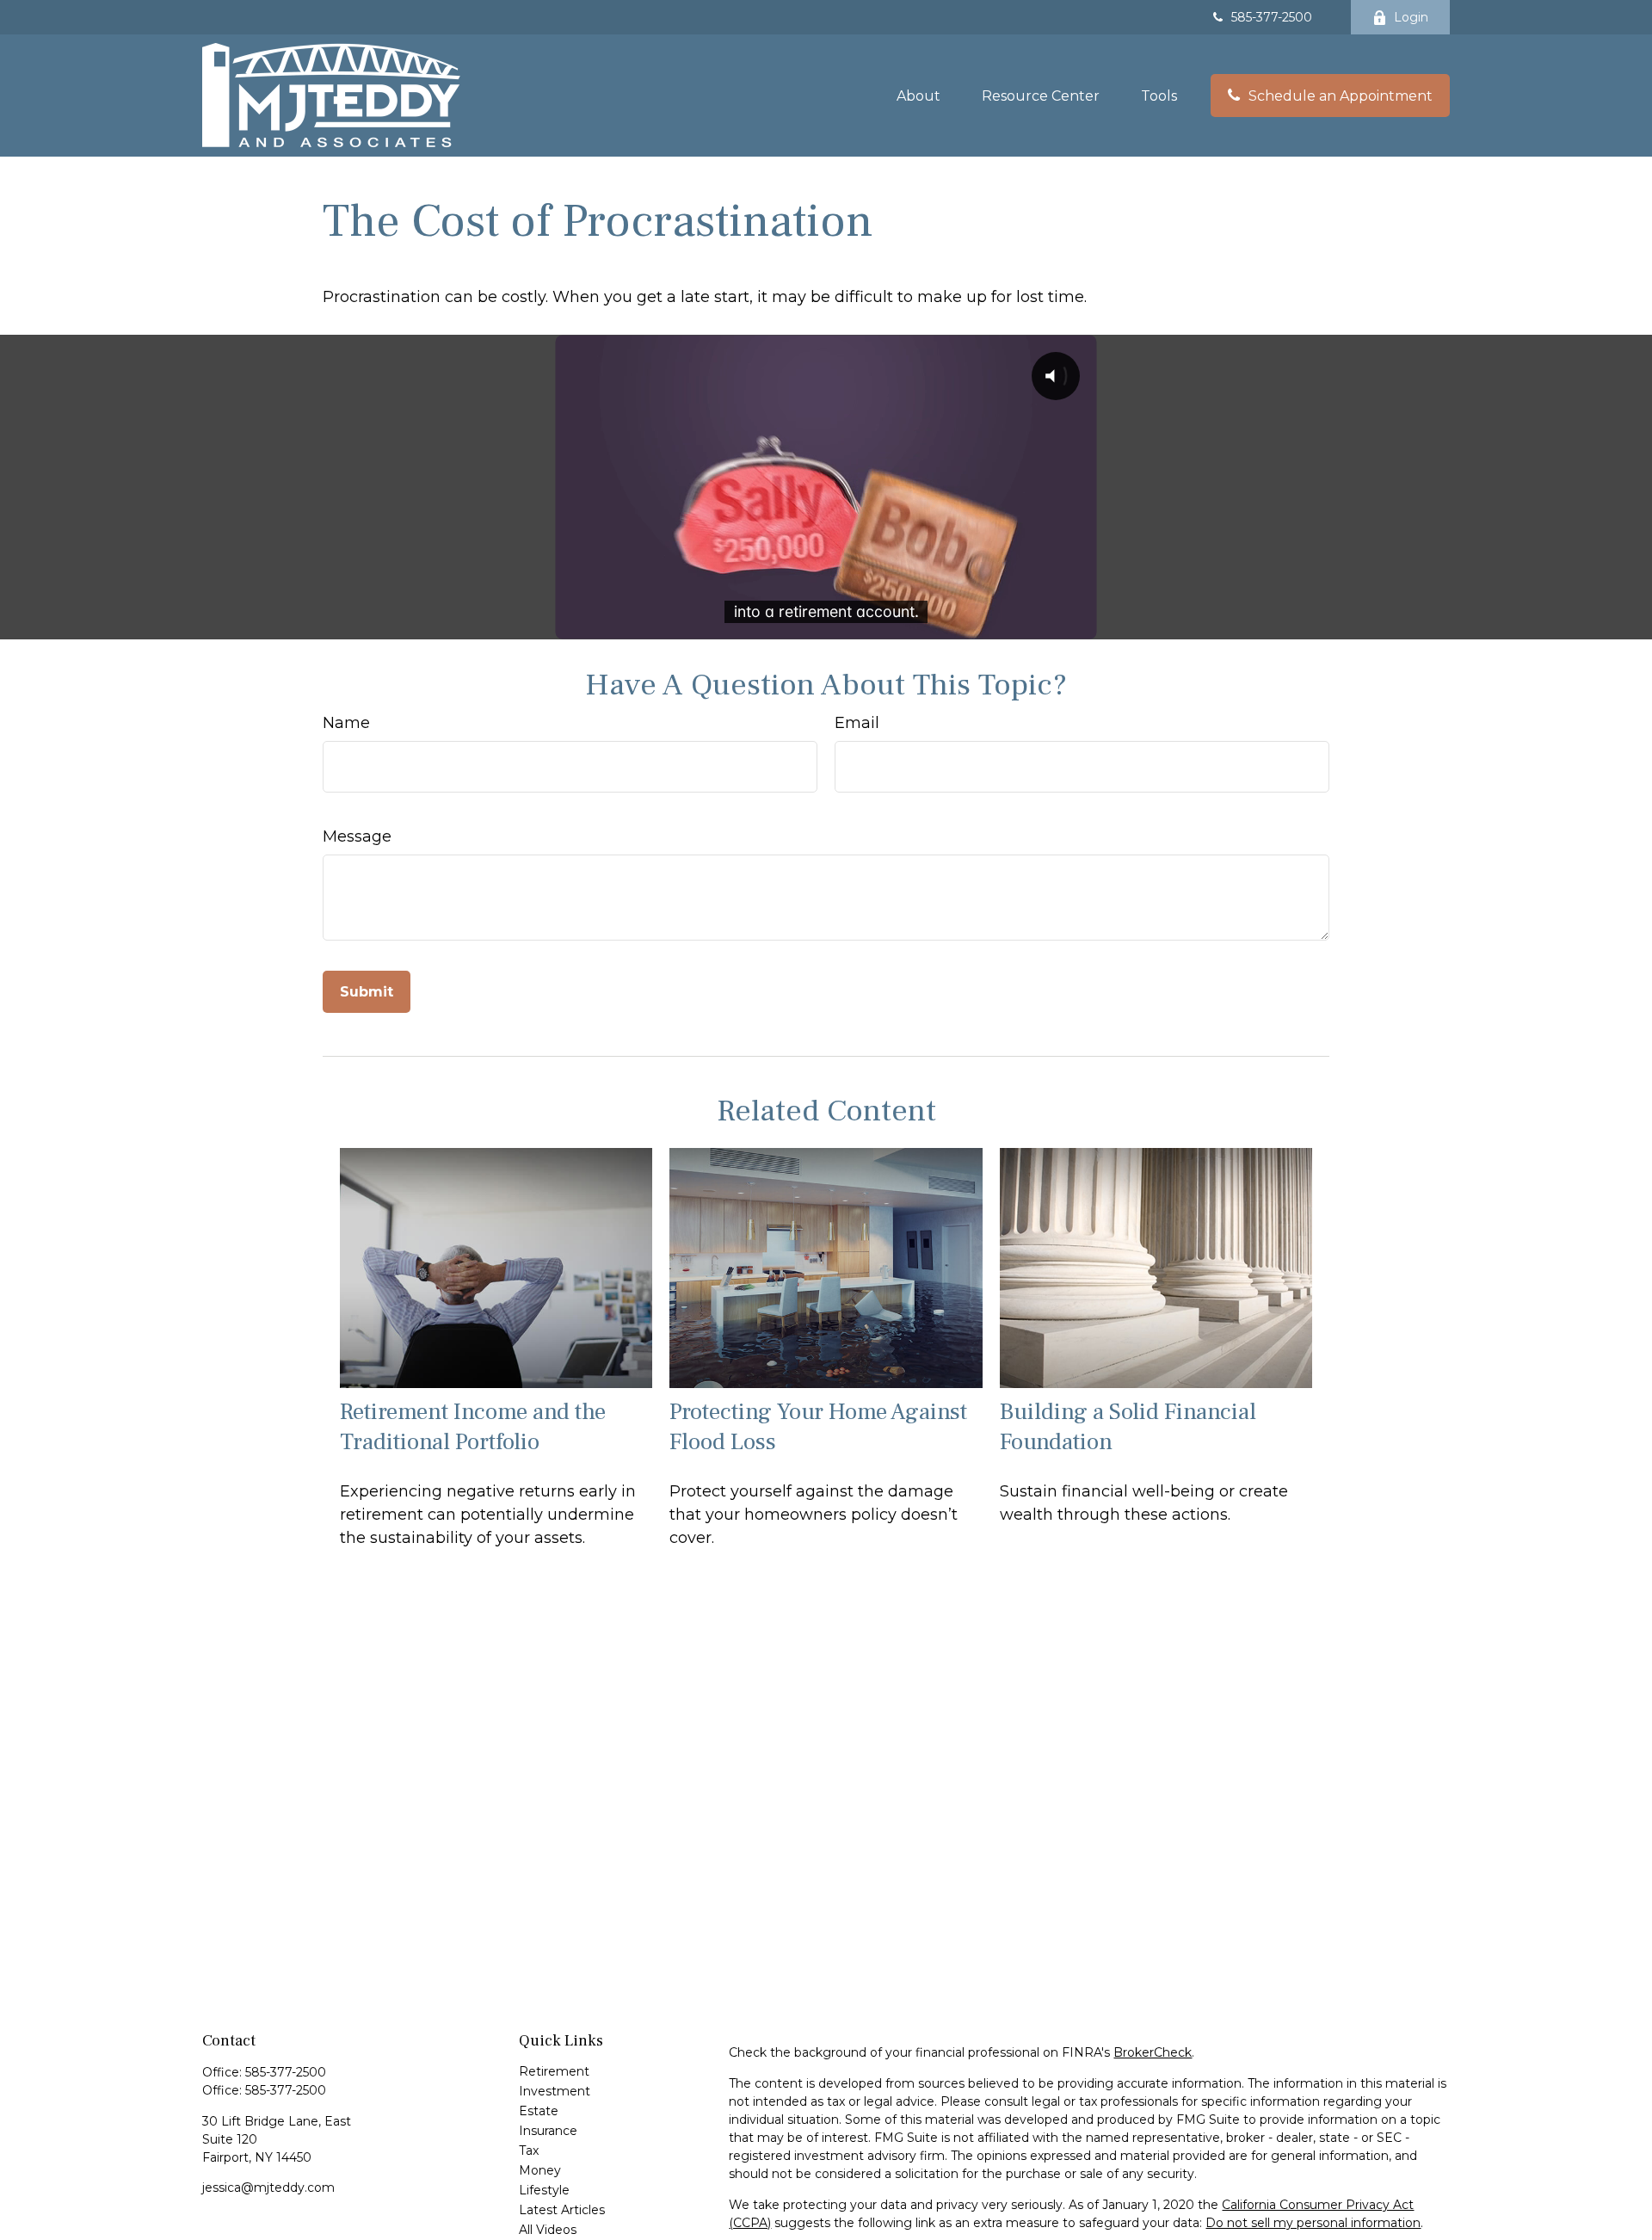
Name (346, 723)
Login (1411, 17)
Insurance (548, 2131)
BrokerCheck (1153, 2052)
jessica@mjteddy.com (268, 2188)
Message (357, 836)
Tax (529, 2151)
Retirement (554, 2071)
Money (540, 2170)
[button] (918, 96)
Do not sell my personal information (1313, 2223)
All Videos (548, 2230)
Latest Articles (562, 2210)
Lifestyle (544, 2190)
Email (857, 723)
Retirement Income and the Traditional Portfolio (473, 1427)
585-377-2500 (1272, 17)
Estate (539, 2111)
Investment (555, 2091)
